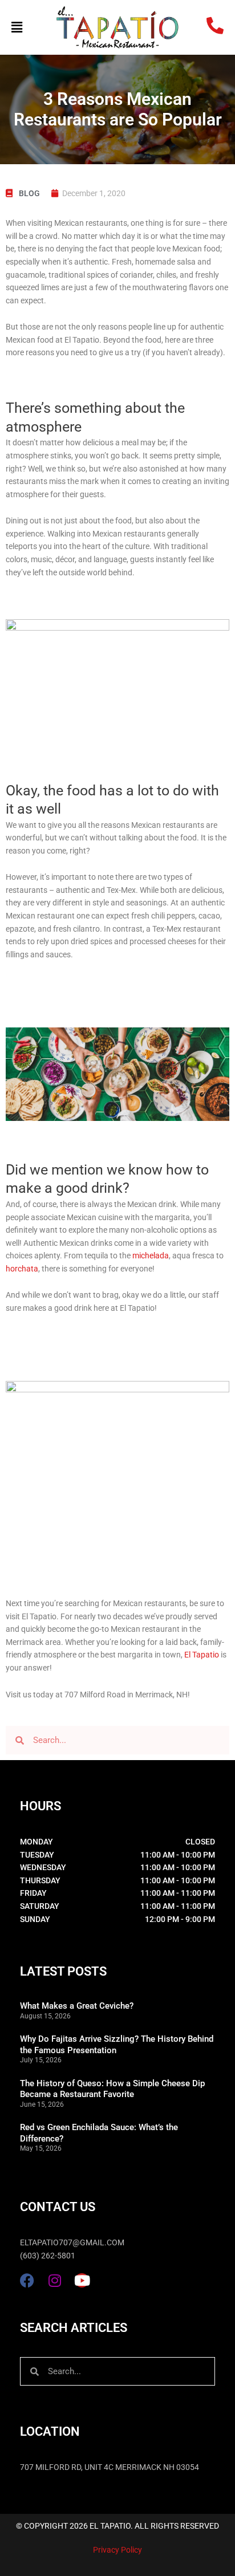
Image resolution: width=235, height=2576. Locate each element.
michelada (151, 1256)
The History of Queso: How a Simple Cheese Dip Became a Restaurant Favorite (112, 2089)
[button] (28, 28)
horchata (22, 1269)
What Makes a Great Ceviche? (77, 2006)
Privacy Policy (117, 2550)
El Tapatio (202, 1655)
